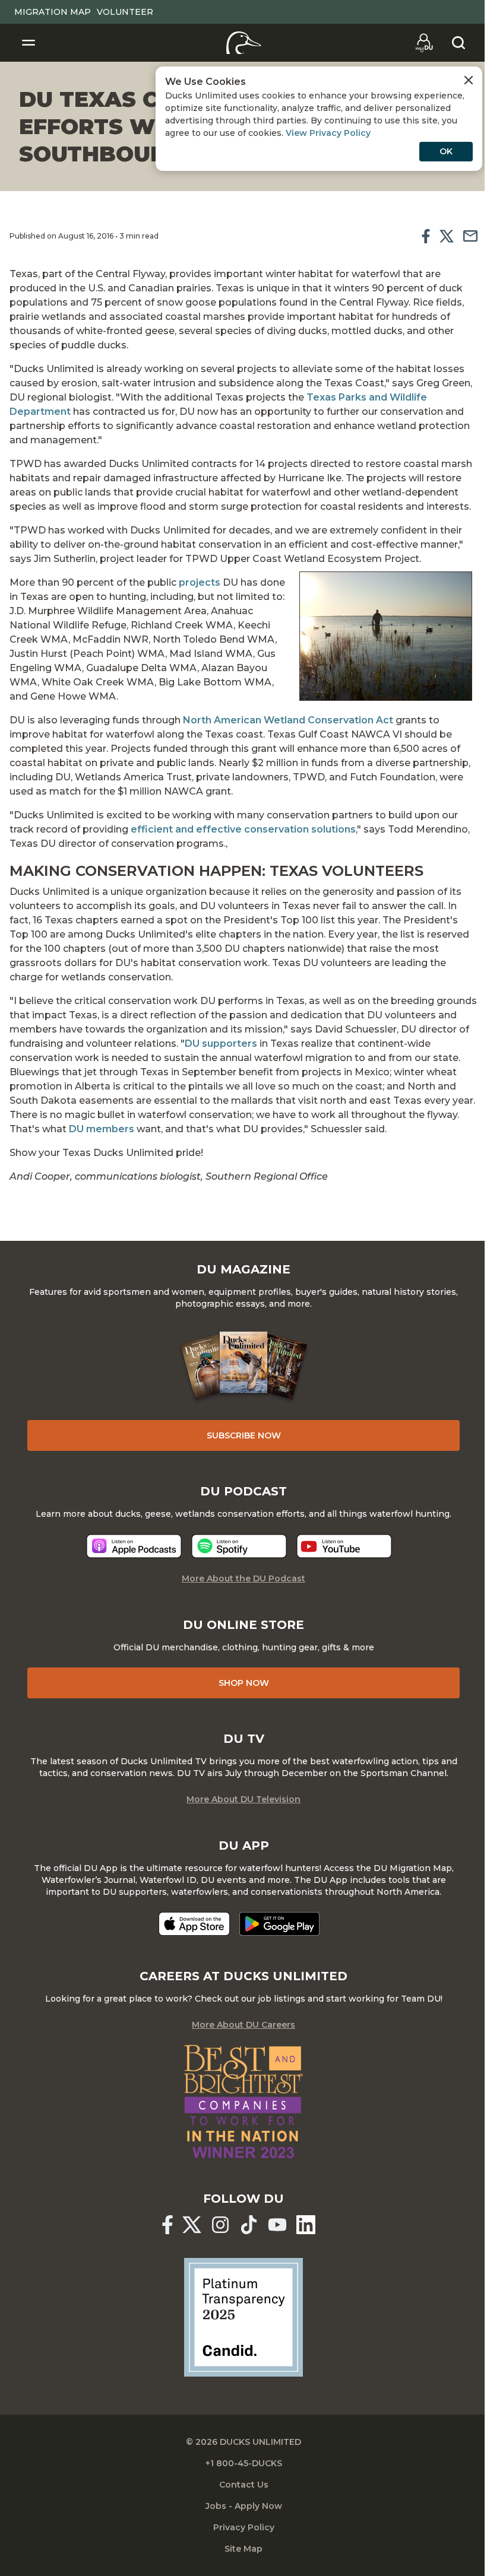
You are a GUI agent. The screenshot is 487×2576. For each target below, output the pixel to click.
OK (446, 151)
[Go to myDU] (424, 43)
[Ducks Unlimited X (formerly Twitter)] (192, 2225)
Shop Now (244, 1683)
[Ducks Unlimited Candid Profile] (243, 2317)
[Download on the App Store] (194, 1924)
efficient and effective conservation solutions (243, 829)
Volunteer (125, 12)
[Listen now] (134, 1546)
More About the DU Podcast (243, 1578)
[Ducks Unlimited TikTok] (249, 2225)
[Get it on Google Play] (279, 1924)
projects (200, 582)
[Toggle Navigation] (29, 43)
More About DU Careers (243, 2025)
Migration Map (53, 12)
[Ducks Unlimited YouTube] (277, 2225)
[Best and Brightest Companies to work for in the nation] (243, 2102)
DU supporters (221, 1044)
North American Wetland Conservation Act (288, 720)
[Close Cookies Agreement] (469, 80)
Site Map (243, 2549)
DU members (102, 1129)
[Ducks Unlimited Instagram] (220, 2225)
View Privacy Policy (328, 133)
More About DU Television (243, 1799)
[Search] (458, 43)
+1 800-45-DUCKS (244, 2463)
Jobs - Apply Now (244, 2506)
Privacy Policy (244, 2527)
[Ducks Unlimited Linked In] (306, 2225)
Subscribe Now (244, 1435)
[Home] (244, 43)
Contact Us (244, 2485)
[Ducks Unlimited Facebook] (167, 2225)
